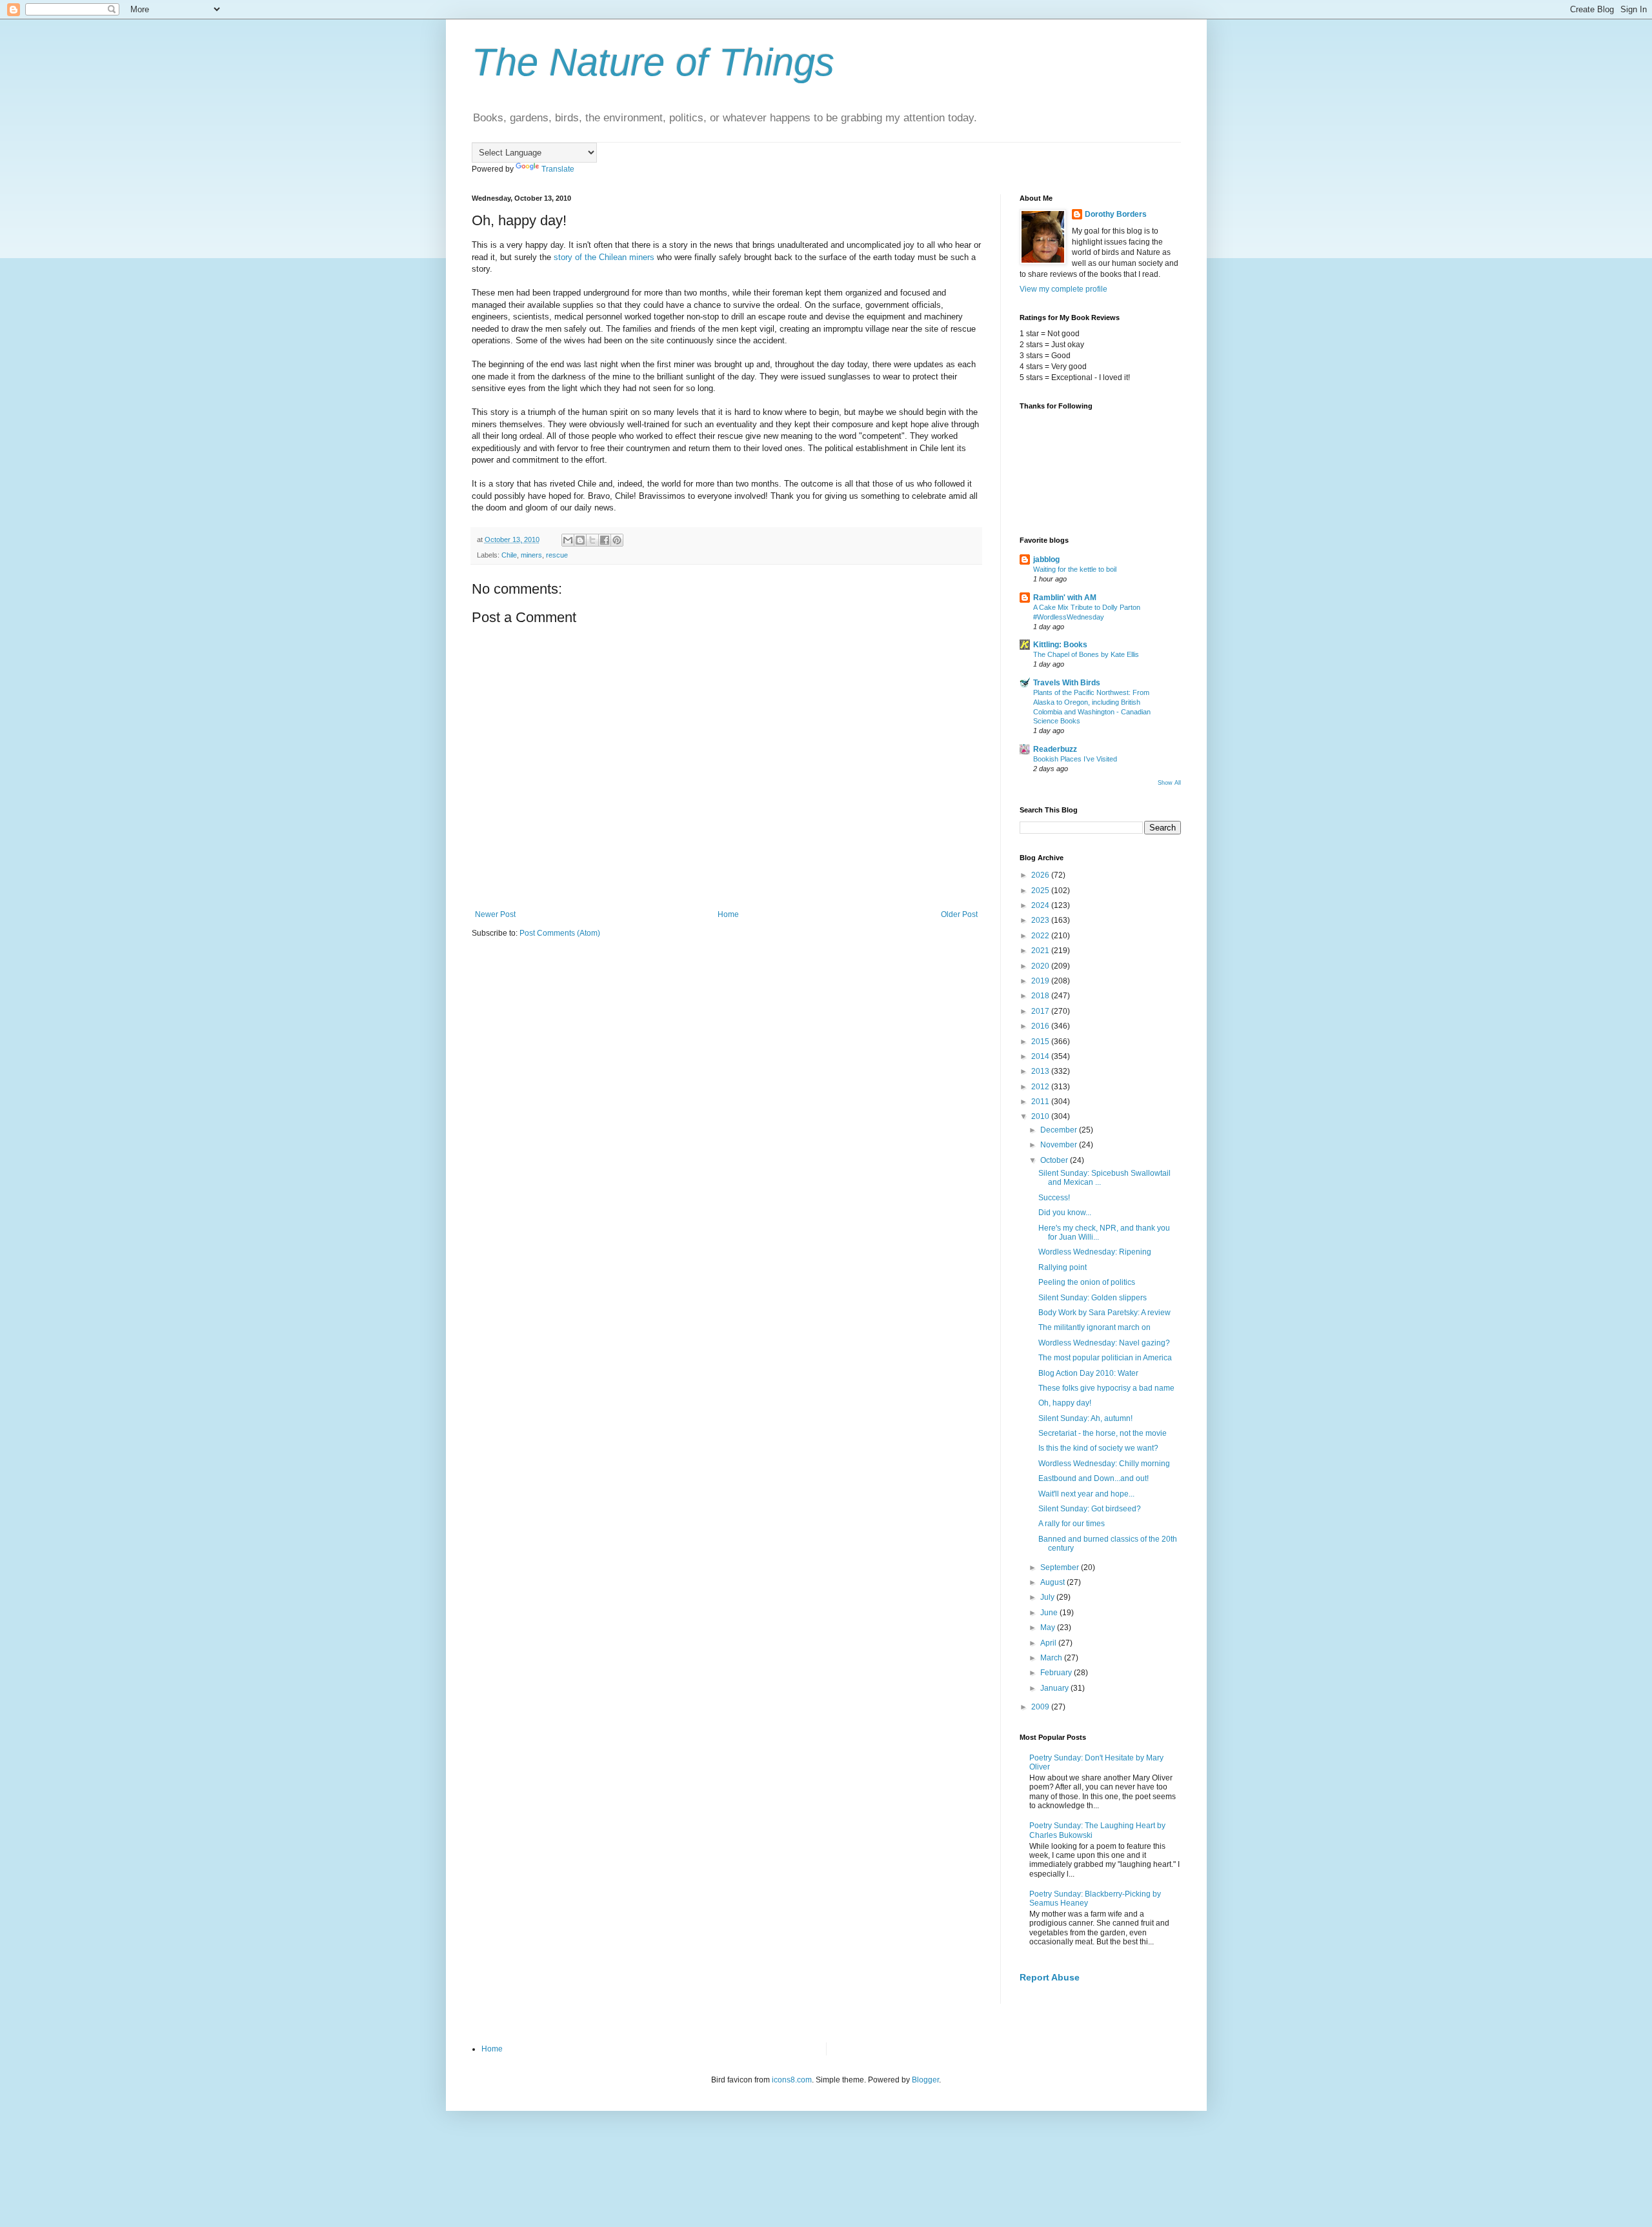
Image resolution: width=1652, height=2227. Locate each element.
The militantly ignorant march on (1094, 1327)
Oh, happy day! (1065, 1403)
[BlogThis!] (580, 540)
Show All (1169, 783)
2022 (1041, 936)
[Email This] (568, 540)
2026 (1041, 875)
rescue (557, 555)
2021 (1041, 951)
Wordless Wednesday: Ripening (1095, 1252)
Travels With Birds (1067, 683)
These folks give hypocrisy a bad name (1106, 1388)
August (1053, 1582)
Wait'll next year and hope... (1086, 1494)
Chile (509, 555)
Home (728, 914)
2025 (1041, 891)
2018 (1041, 996)
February (1057, 1673)
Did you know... (1065, 1213)
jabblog (1046, 559)
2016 (1041, 1026)
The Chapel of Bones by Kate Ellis (1086, 654)
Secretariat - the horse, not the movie (1103, 1433)
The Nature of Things (653, 62)
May (1049, 1627)
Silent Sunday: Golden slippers (1093, 1298)
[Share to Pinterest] (617, 540)
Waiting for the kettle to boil (1075, 569)
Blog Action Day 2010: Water (1088, 1373)
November (1060, 1145)
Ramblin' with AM (1065, 598)
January (1055, 1688)
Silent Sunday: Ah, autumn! (1085, 1418)
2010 (1041, 1116)
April (1049, 1643)
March (1052, 1658)
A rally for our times (1072, 1524)
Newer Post (495, 914)
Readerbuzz (1055, 749)
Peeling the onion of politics (1087, 1282)
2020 (1041, 966)
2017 (1041, 1011)
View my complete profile (1063, 289)
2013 (1041, 1071)
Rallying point (1063, 1267)
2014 (1041, 1056)
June (1050, 1613)
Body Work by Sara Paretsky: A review (1104, 1313)
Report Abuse (1050, 1977)
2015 (1041, 1042)
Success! (1054, 1198)
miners (531, 555)
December (1060, 1130)
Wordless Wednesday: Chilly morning (1104, 1464)
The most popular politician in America (1105, 1358)
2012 (1041, 1087)
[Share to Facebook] (605, 540)
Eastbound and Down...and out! (1093, 1478)
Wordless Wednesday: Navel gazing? (1104, 1343)
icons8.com (792, 2080)
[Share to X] (592, 540)
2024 (1041, 905)
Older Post (959, 914)
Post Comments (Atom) (560, 933)
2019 (1041, 981)
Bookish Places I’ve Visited (1075, 759)
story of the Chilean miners (605, 257)
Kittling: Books (1060, 645)
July (1048, 1597)
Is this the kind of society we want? (1098, 1448)
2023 (1041, 920)
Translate (558, 169)
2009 (1041, 1707)
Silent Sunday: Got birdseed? (1090, 1509)
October (1055, 1160)
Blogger (925, 2080)
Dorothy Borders (1116, 214)
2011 (1041, 1102)
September (1061, 1567)
